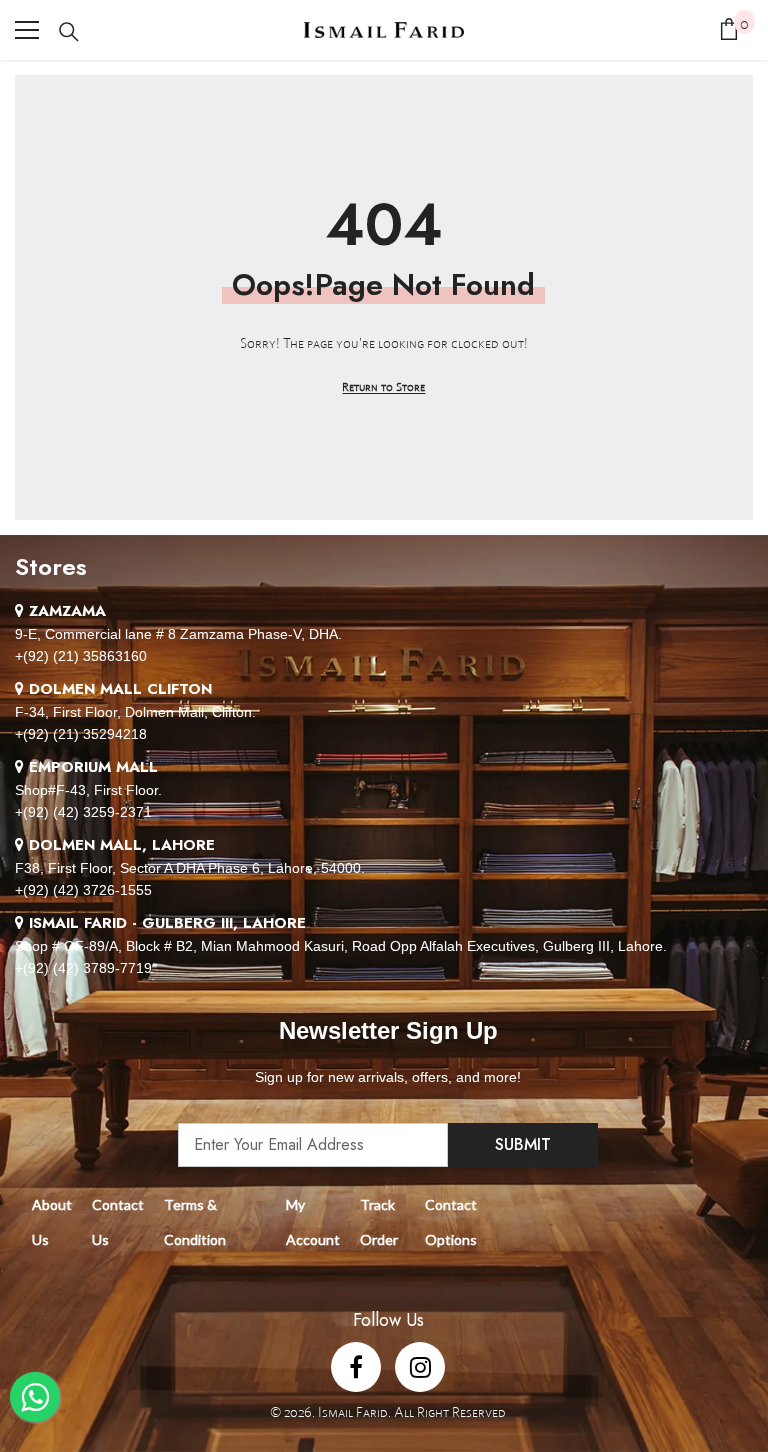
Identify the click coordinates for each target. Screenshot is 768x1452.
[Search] (69, 32)
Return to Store (383, 386)
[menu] (27, 30)
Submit (523, 1144)
